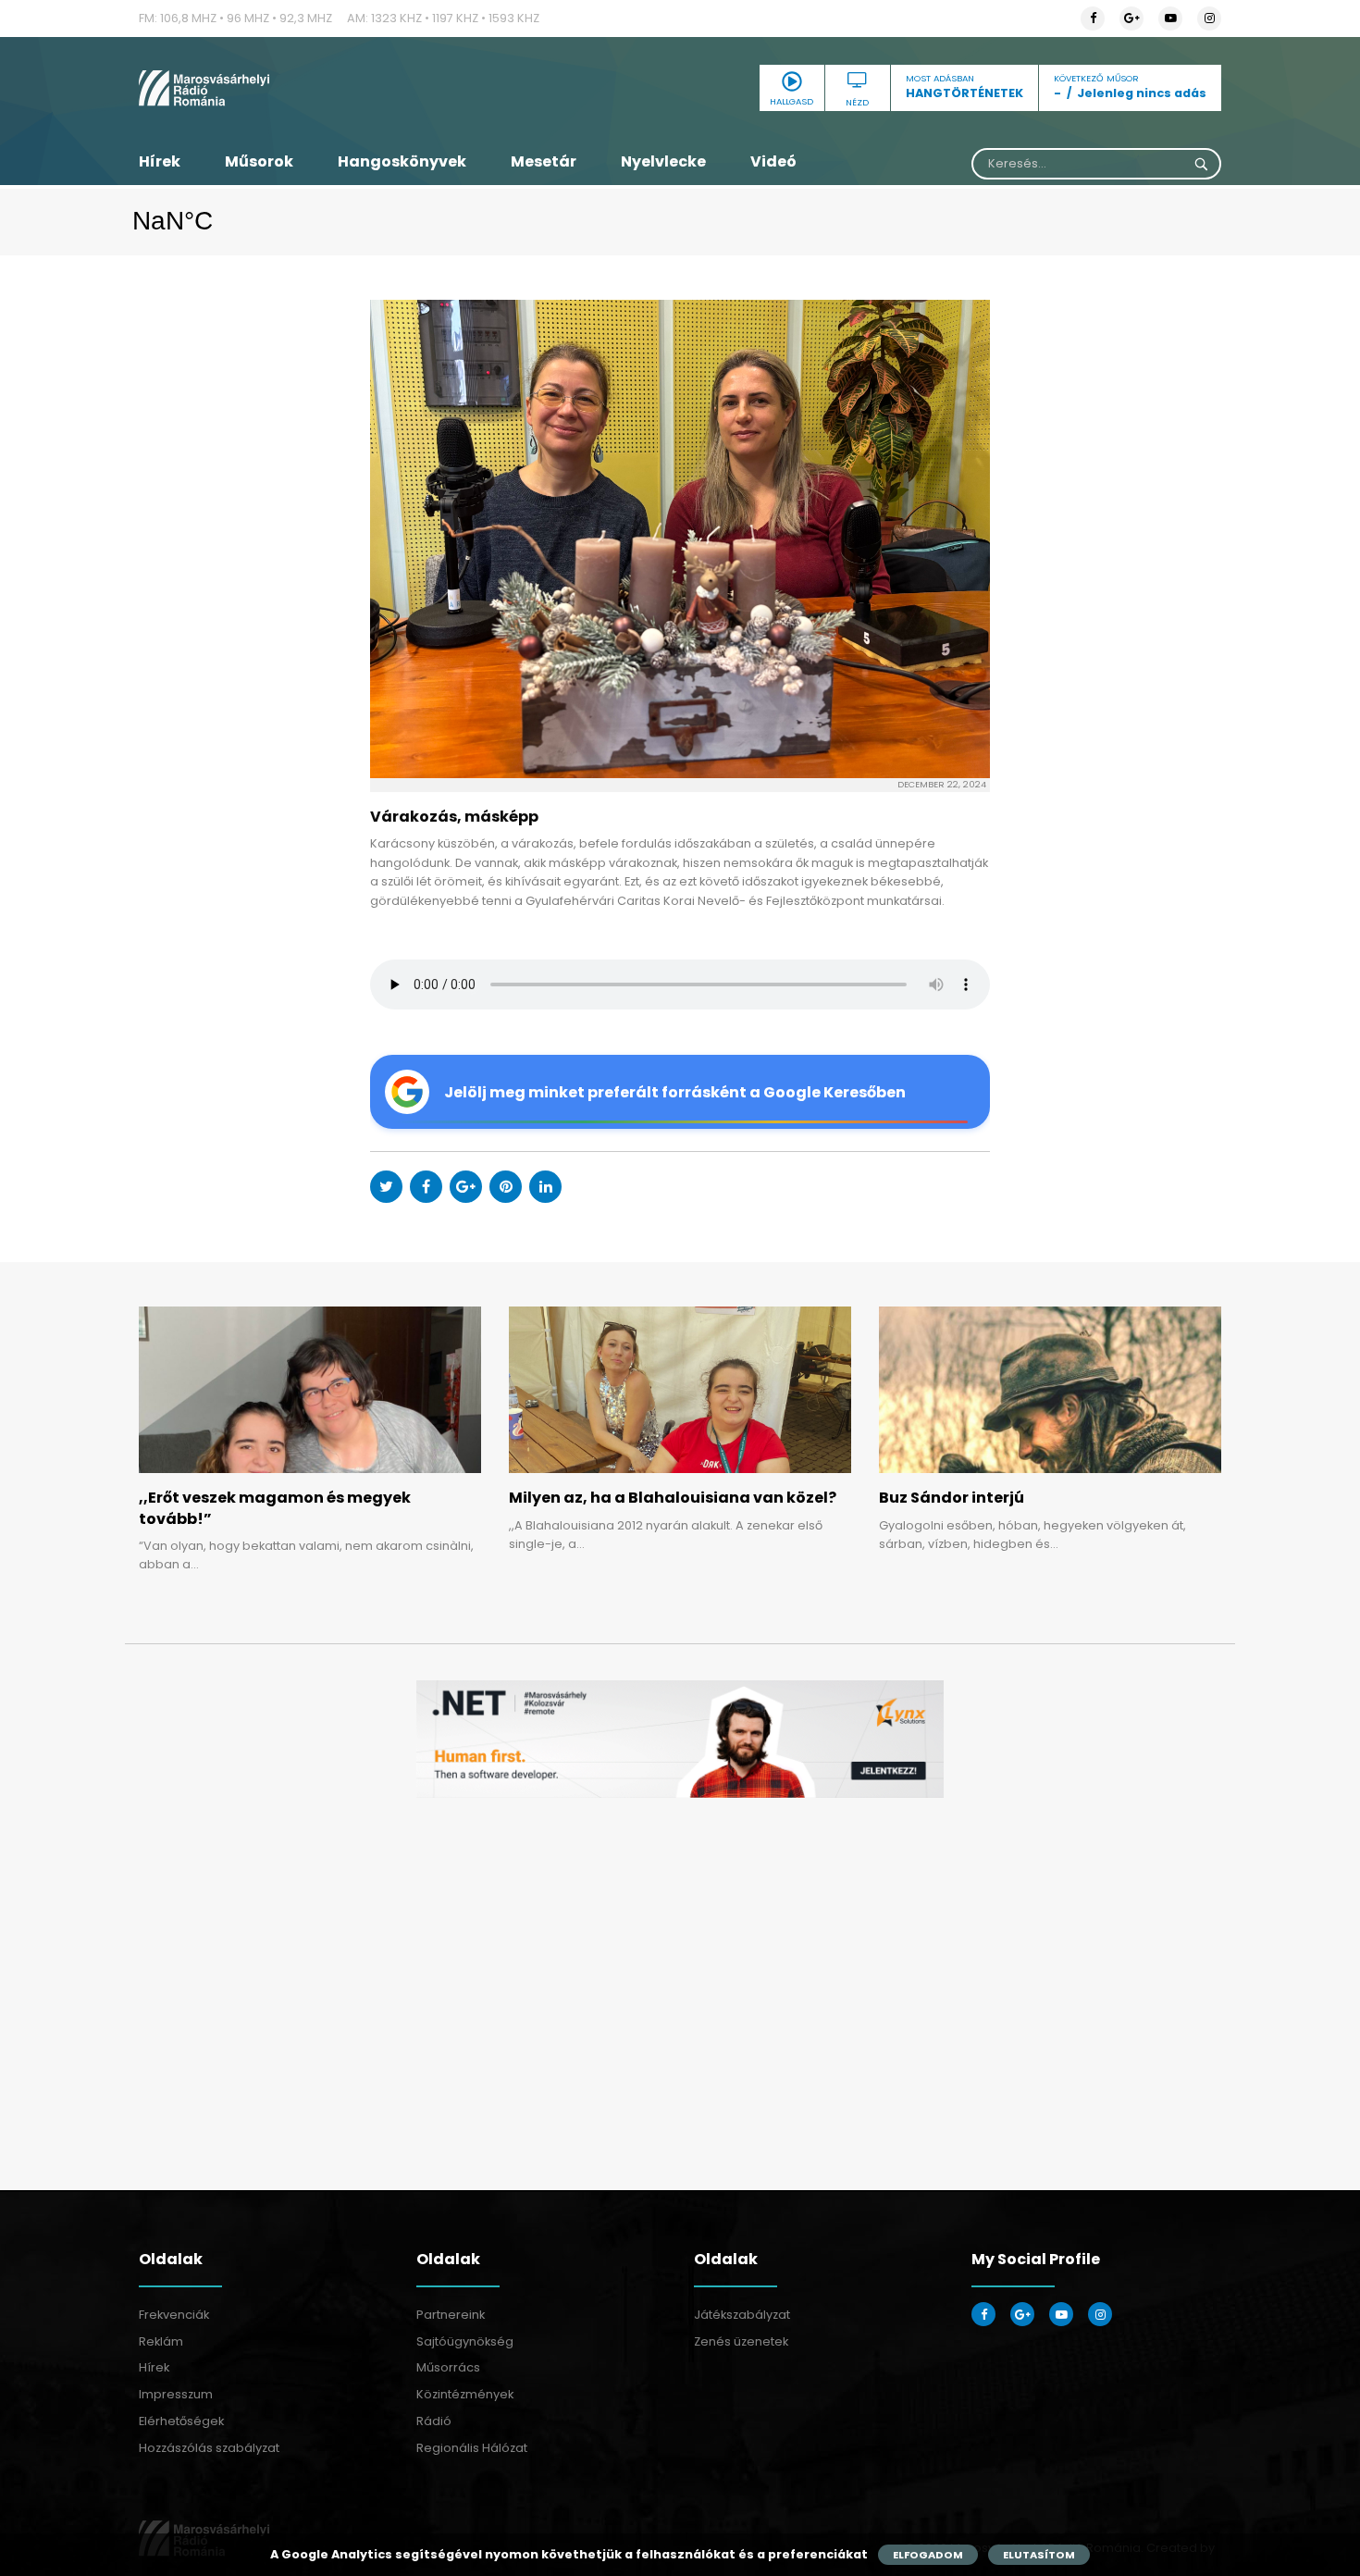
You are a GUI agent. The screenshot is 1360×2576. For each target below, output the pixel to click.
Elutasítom (1039, 2555)
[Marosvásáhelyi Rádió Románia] (310, 88)
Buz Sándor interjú (952, 1498)
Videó (773, 161)
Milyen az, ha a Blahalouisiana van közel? (673, 1498)
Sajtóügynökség (465, 2341)
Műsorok (259, 161)
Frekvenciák (174, 2315)
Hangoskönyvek (402, 161)
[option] (680, 1739)
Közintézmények (465, 2394)
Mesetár (544, 161)
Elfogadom (928, 2555)
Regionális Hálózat (472, 2448)
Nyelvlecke (663, 161)
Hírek (160, 161)
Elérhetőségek (181, 2421)
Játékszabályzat (742, 2315)
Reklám (161, 2341)
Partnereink (451, 2315)
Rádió (434, 2421)
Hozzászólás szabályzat (209, 2448)
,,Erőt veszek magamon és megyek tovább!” (275, 1508)
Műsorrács (448, 2367)
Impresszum (176, 2394)
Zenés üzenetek (741, 2341)
